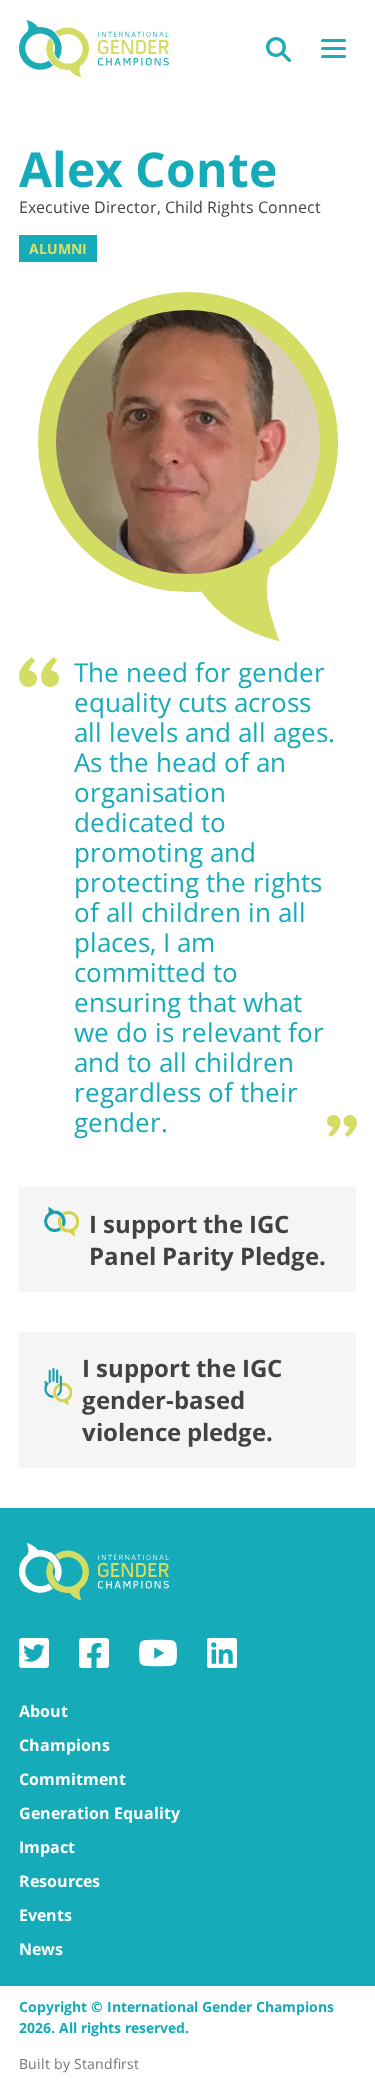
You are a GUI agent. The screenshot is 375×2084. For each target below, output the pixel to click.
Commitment (72, 1779)
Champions (64, 1745)
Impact (47, 1847)
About (43, 1711)
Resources (59, 1881)
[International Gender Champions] (94, 49)
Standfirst (106, 2063)
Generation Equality (99, 1813)
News (41, 1949)
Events (45, 1915)
